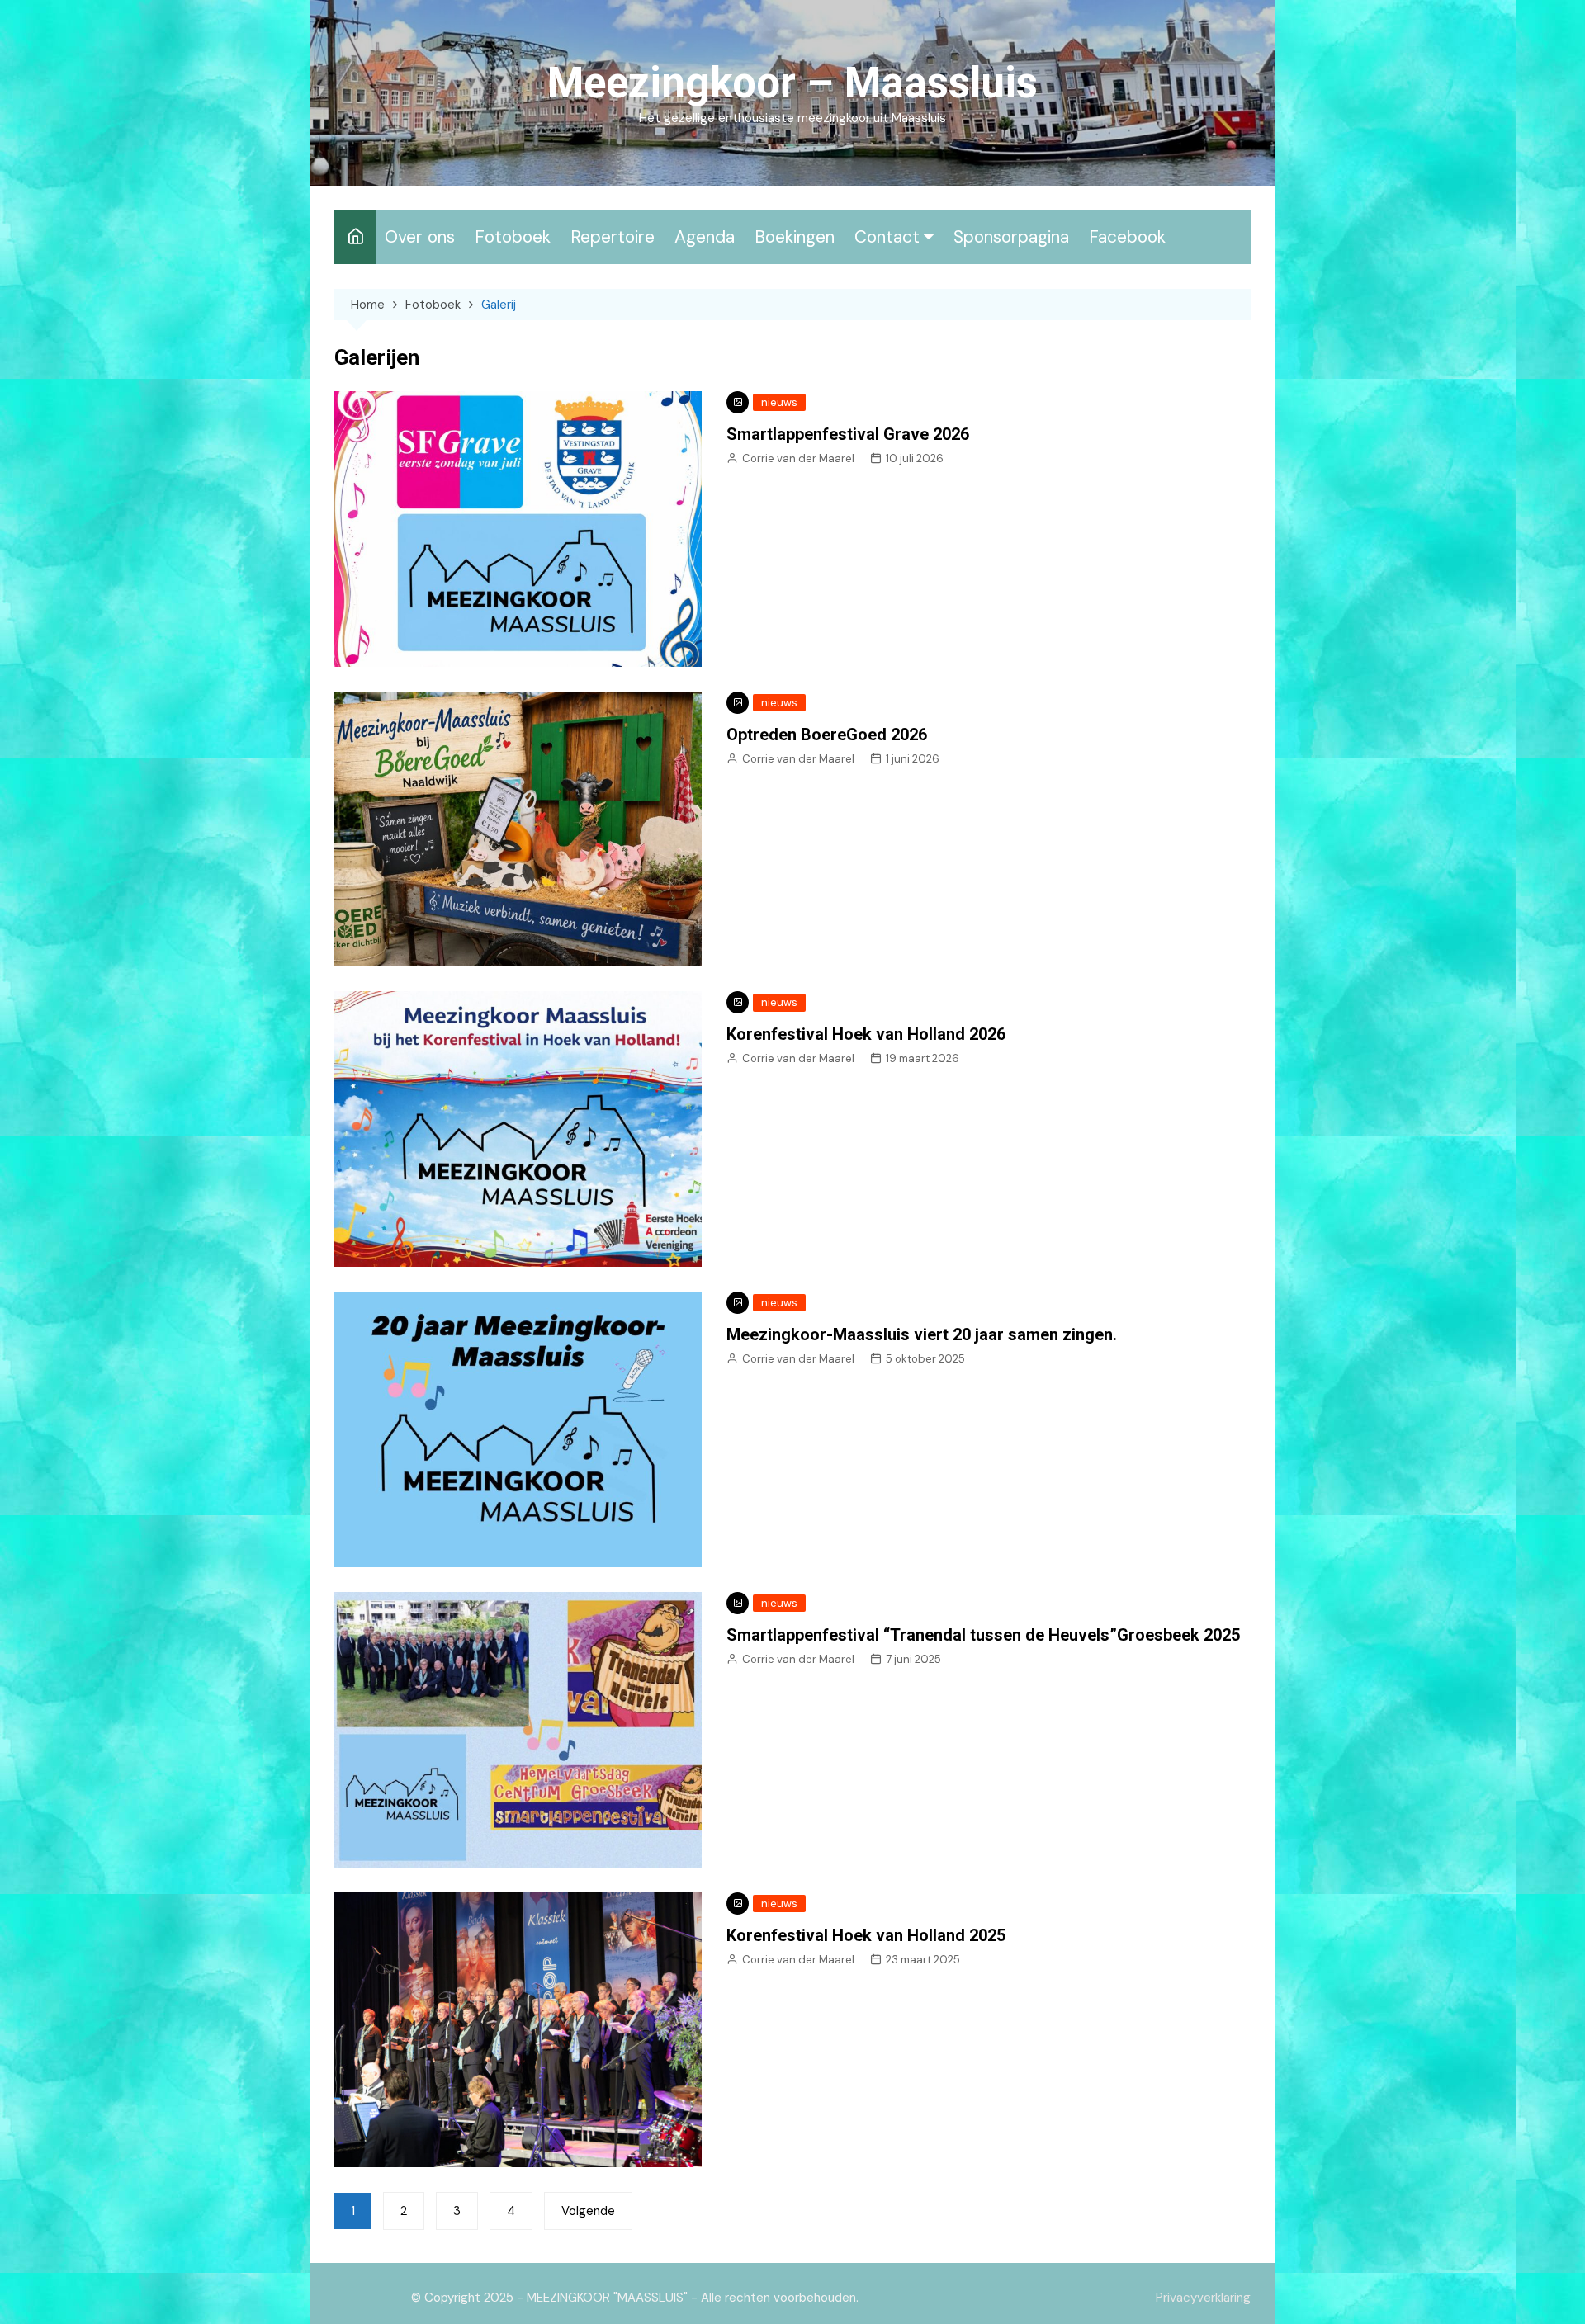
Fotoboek (513, 237)
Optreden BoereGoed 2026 (827, 735)
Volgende (588, 2211)
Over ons (420, 237)
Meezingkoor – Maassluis (792, 83)
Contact (887, 237)
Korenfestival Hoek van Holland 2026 (866, 1034)
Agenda (705, 237)
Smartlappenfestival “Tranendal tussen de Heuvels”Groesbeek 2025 (983, 1635)
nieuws (779, 402)
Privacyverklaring (1203, 2298)
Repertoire (613, 237)
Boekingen (795, 237)
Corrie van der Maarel (798, 458)
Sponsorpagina (1011, 237)
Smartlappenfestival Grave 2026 (848, 434)
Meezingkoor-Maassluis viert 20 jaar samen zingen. (922, 1334)
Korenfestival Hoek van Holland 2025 (866, 1935)
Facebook (1127, 237)
